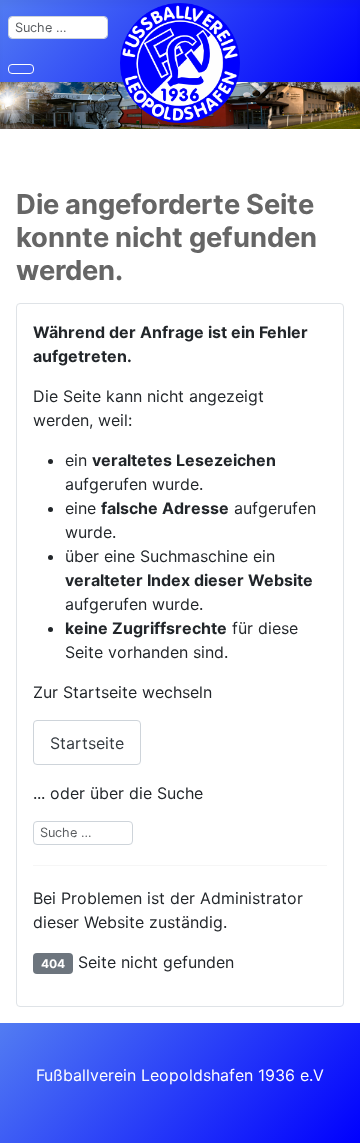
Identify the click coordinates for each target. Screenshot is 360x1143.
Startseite (87, 743)
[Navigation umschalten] (21, 69)
